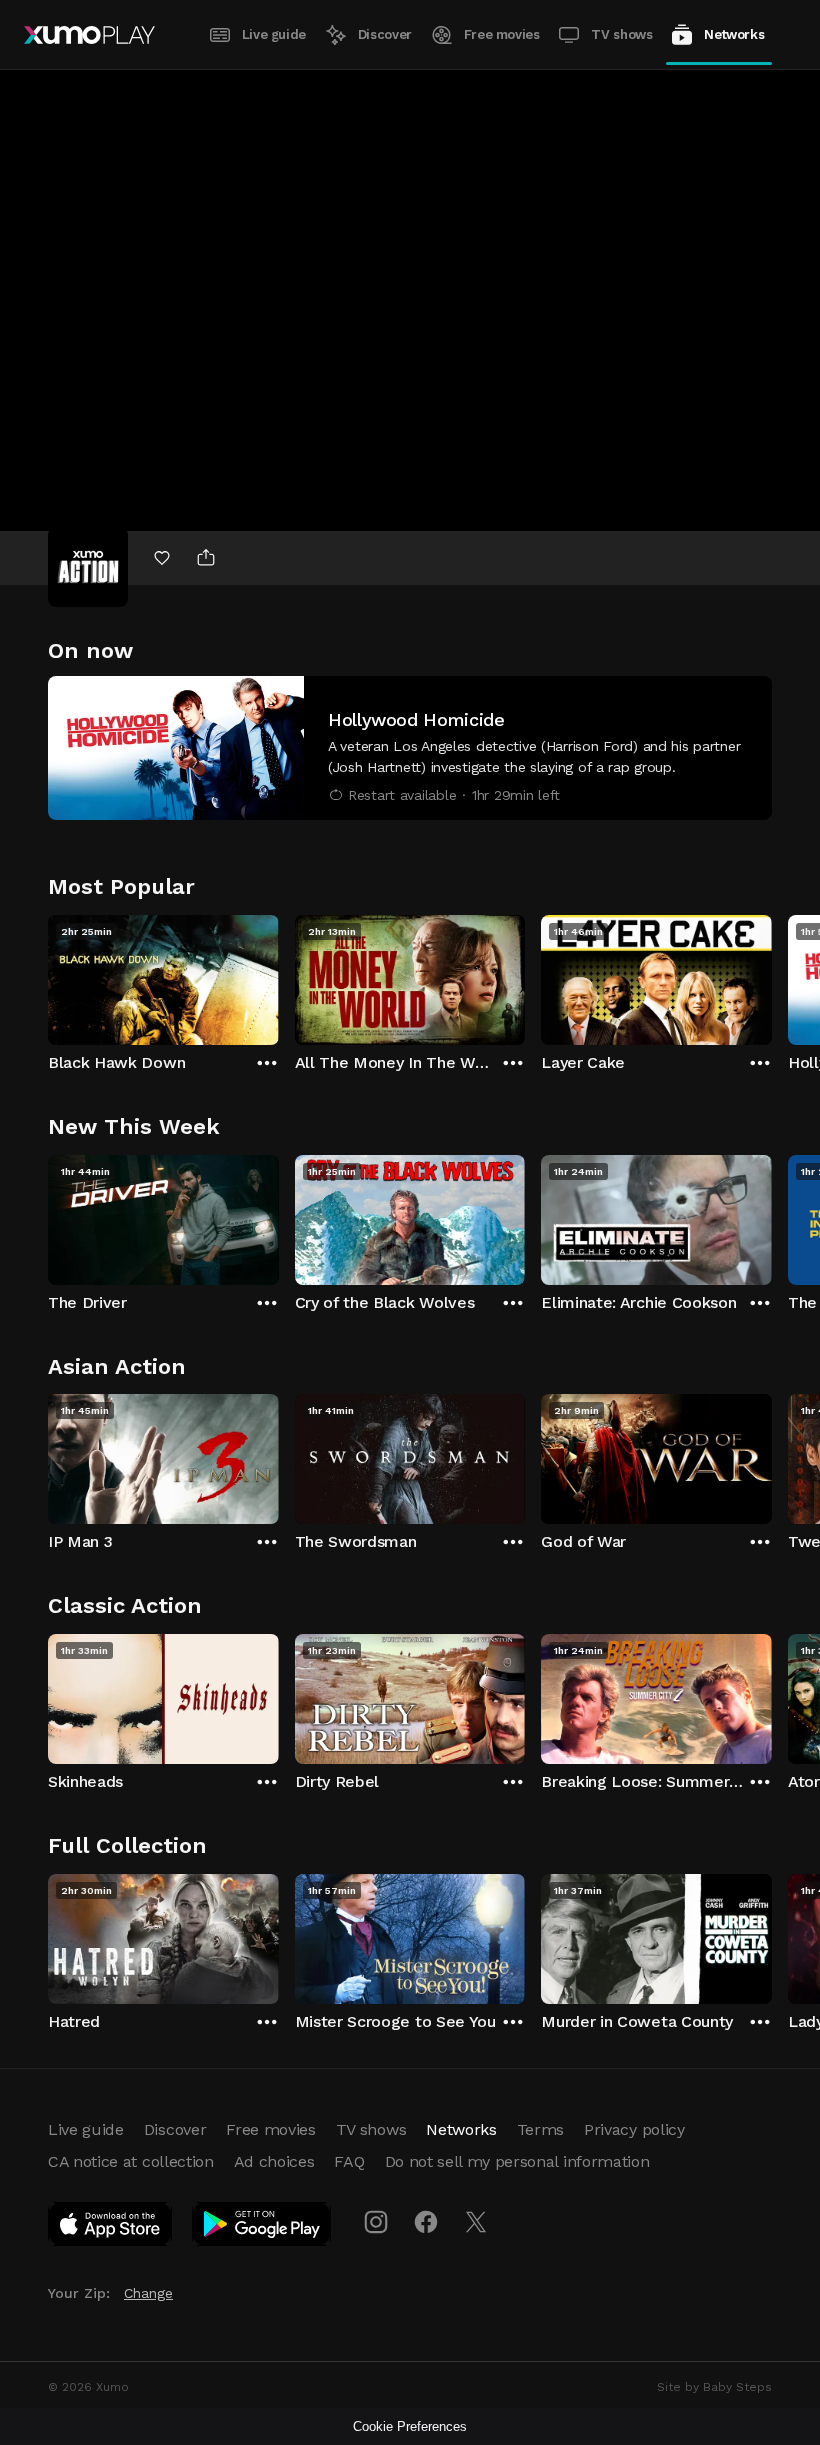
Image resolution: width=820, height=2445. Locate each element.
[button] (410, 748)
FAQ (349, 2161)
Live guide (274, 34)
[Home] (89, 35)
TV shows (621, 34)
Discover (385, 34)
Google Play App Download (262, 2228)
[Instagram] (376, 2222)
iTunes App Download (111, 2228)
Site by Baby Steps (714, 2387)
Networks (734, 34)
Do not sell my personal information (517, 2161)
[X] (476, 2222)
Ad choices (274, 2161)
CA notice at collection (131, 2161)
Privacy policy (634, 2129)
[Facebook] (426, 2222)
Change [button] (148, 2293)
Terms (540, 2129)
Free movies (502, 34)
